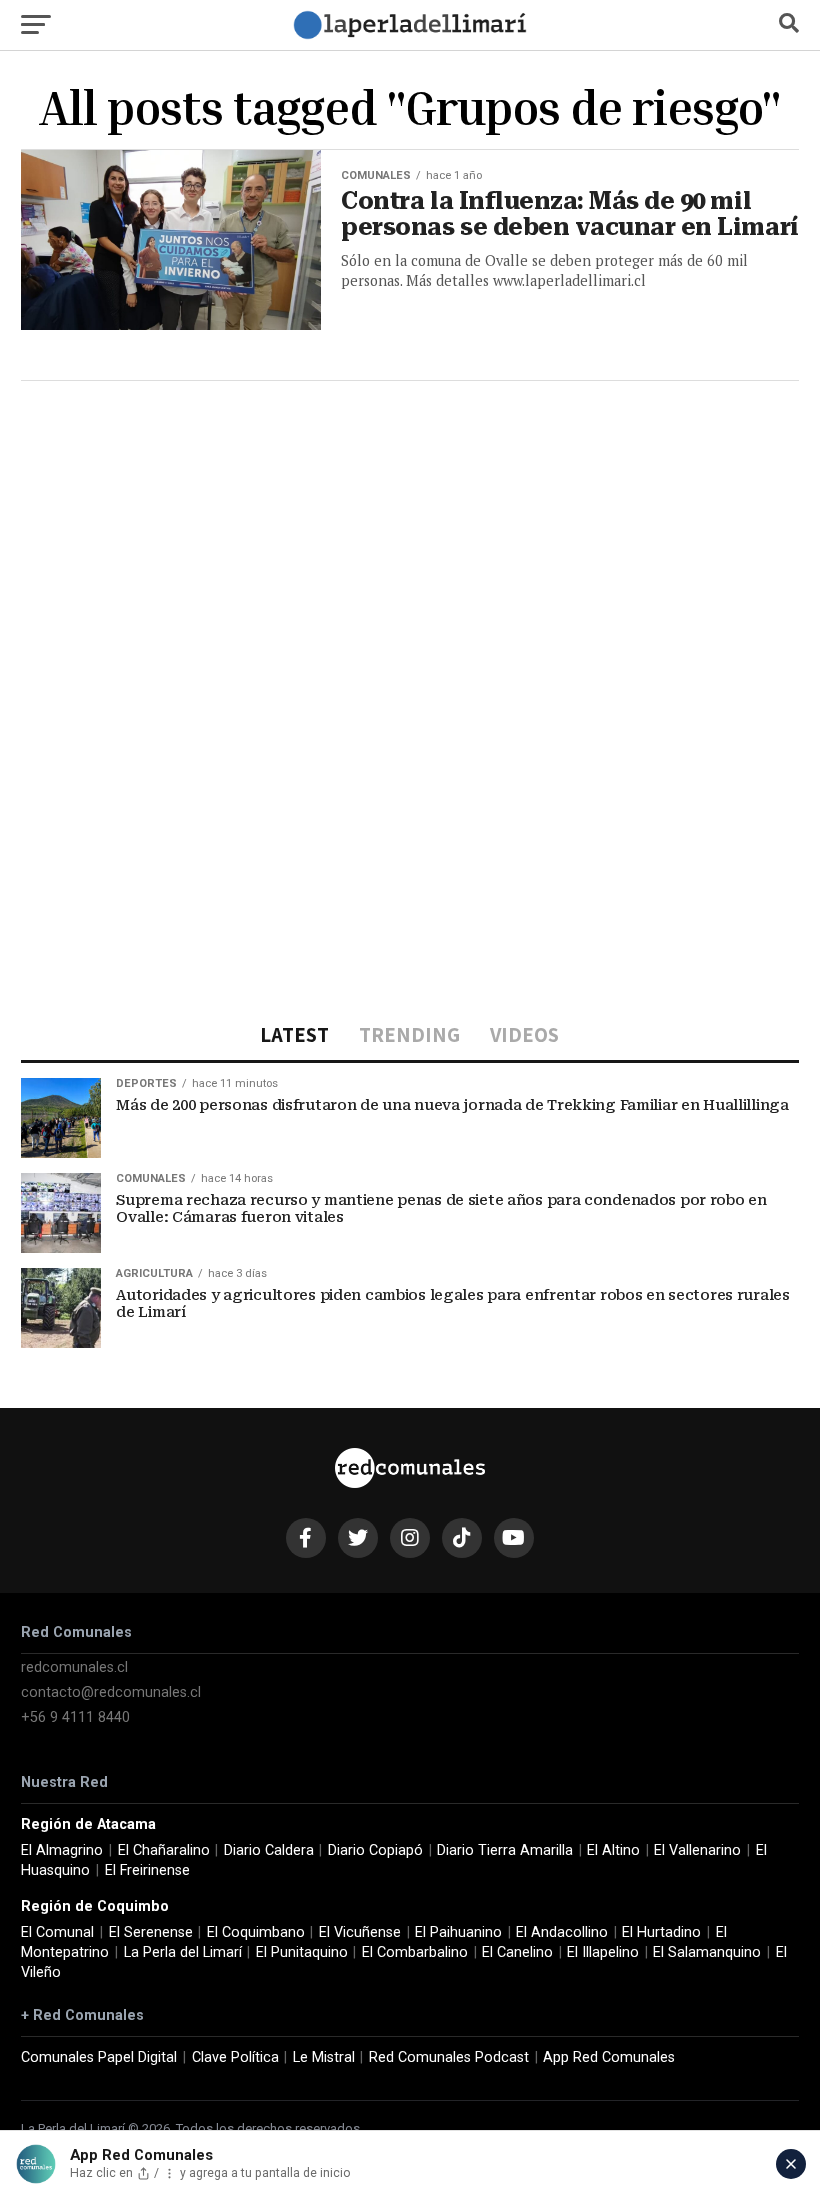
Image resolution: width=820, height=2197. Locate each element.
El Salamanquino (707, 1952)
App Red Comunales (609, 2057)
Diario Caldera (269, 1850)
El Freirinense (147, 1870)
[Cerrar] (791, 2164)
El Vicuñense (360, 1932)
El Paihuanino (458, 1932)
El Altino (613, 1850)
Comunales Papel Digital (99, 2057)
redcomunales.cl (74, 1667)
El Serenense (151, 1932)
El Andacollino (562, 1932)
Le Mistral (324, 2057)
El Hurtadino (661, 1932)
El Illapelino (603, 1952)
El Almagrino (62, 1850)
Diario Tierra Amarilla (505, 1850)
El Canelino (517, 1952)
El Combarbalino (415, 1952)
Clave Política (235, 2057)
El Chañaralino (164, 1850)
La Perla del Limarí (183, 1952)
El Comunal (57, 1932)
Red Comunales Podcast (449, 2057)
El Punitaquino (302, 1952)
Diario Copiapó (375, 1850)
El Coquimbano (256, 1932)
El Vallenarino (697, 1850)
